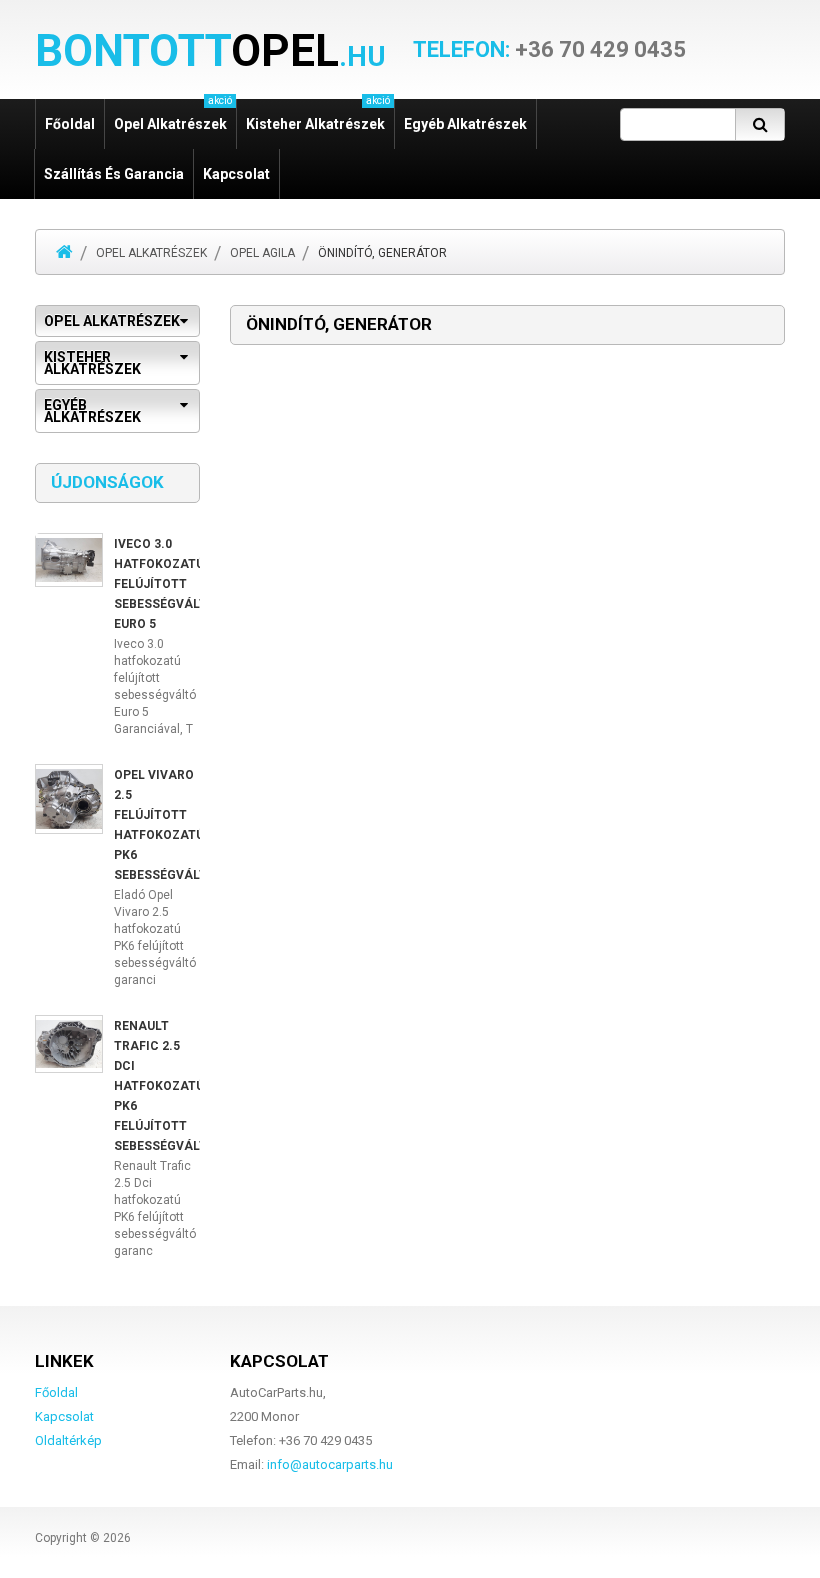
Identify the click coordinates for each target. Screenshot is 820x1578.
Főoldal (70, 124)
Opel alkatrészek (151, 253)
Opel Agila (262, 253)
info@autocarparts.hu (330, 1464)
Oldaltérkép (68, 1440)
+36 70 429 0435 (549, 50)
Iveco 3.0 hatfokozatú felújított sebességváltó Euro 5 (165, 584)
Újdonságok (107, 482)
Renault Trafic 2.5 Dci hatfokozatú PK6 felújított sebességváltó (165, 1086)
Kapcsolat (236, 174)
